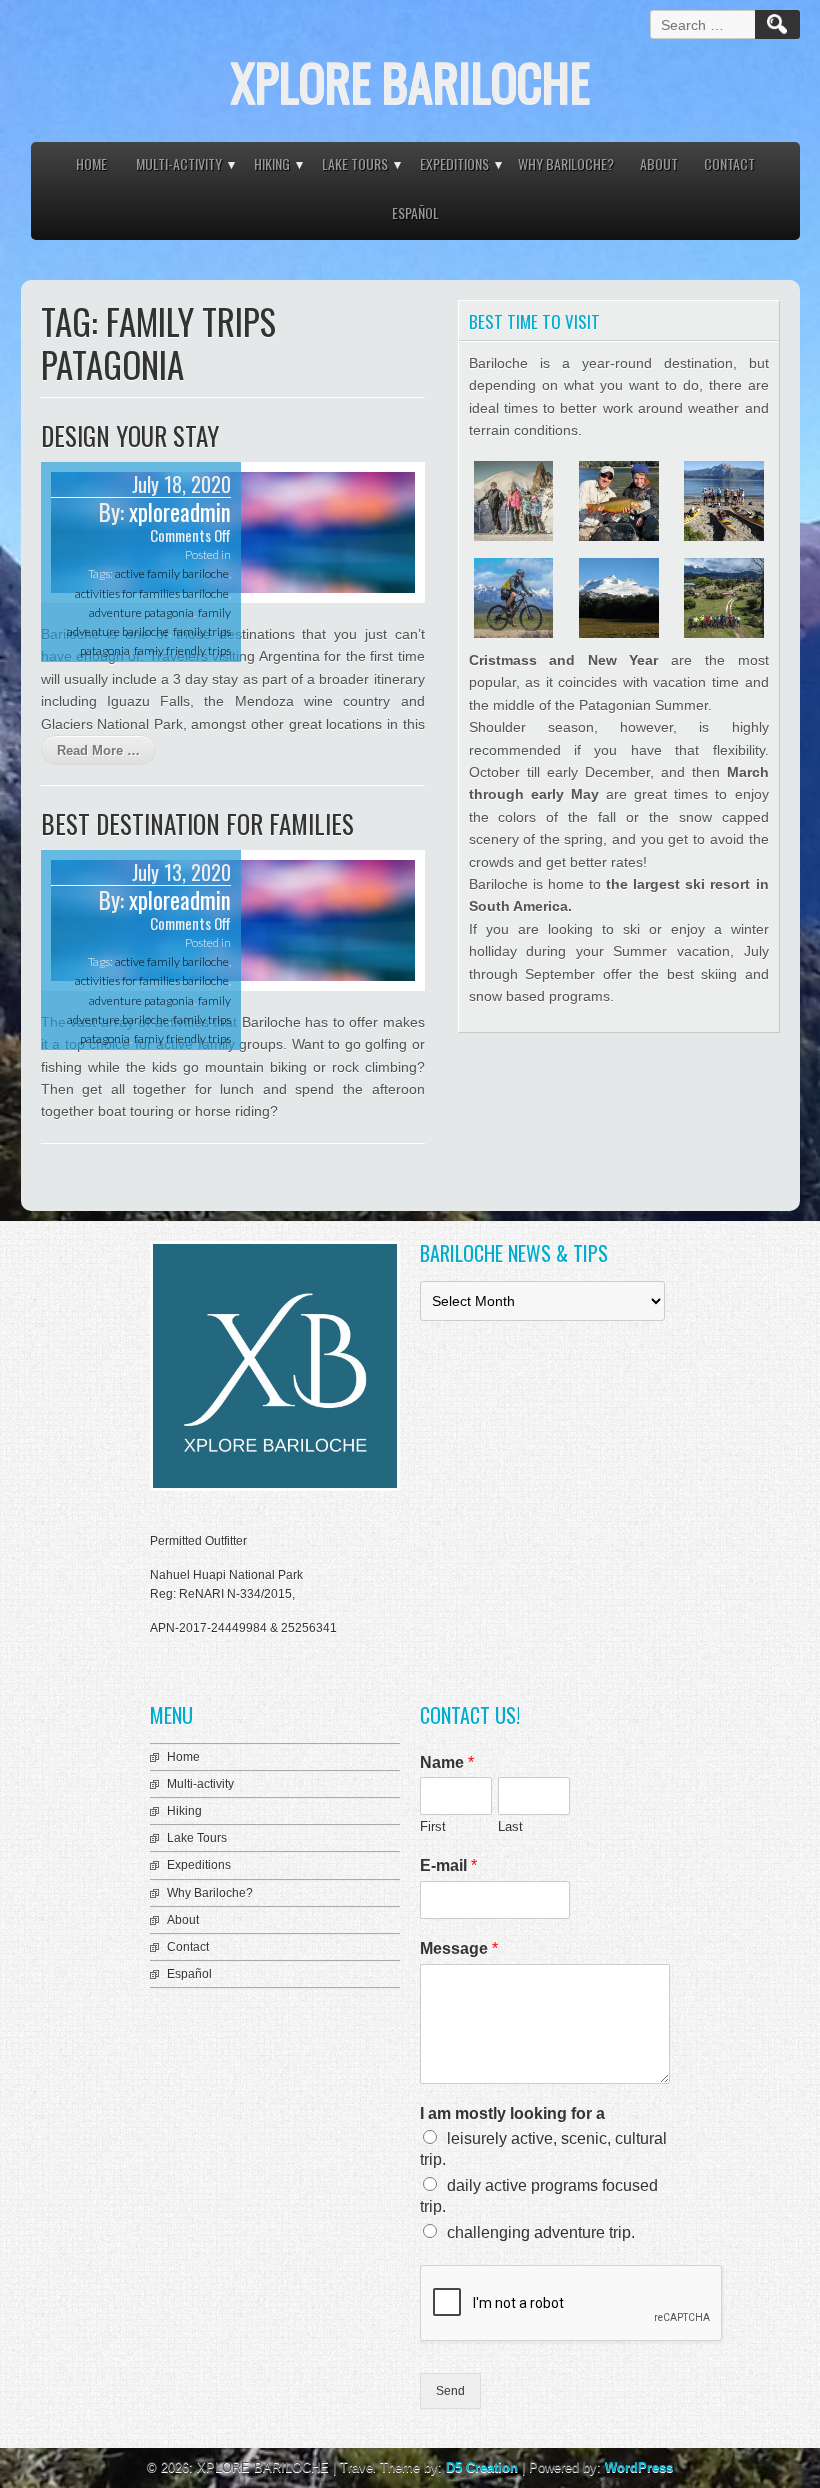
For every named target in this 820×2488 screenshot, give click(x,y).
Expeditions (454, 163)
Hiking (272, 163)
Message (459, 1948)
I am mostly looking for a (512, 2113)
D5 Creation (482, 2467)
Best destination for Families (197, 823)
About (659, 163)
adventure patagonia (141, 612)
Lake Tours (355, 163)
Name (447, 1762)
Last (510, 1826)
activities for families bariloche (152, 593)
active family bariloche (172, 573)
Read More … (98, 750)
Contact (729, 163)
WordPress (639, 2467)
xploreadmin (180, 512)
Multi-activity (179, 163)
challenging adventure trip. (541, 2232)
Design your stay (130, 435)
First (433, 1826)
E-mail (448, 1865)
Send (450, 2391)
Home (91, 163)
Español (415, 212)
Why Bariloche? (566, 163)
